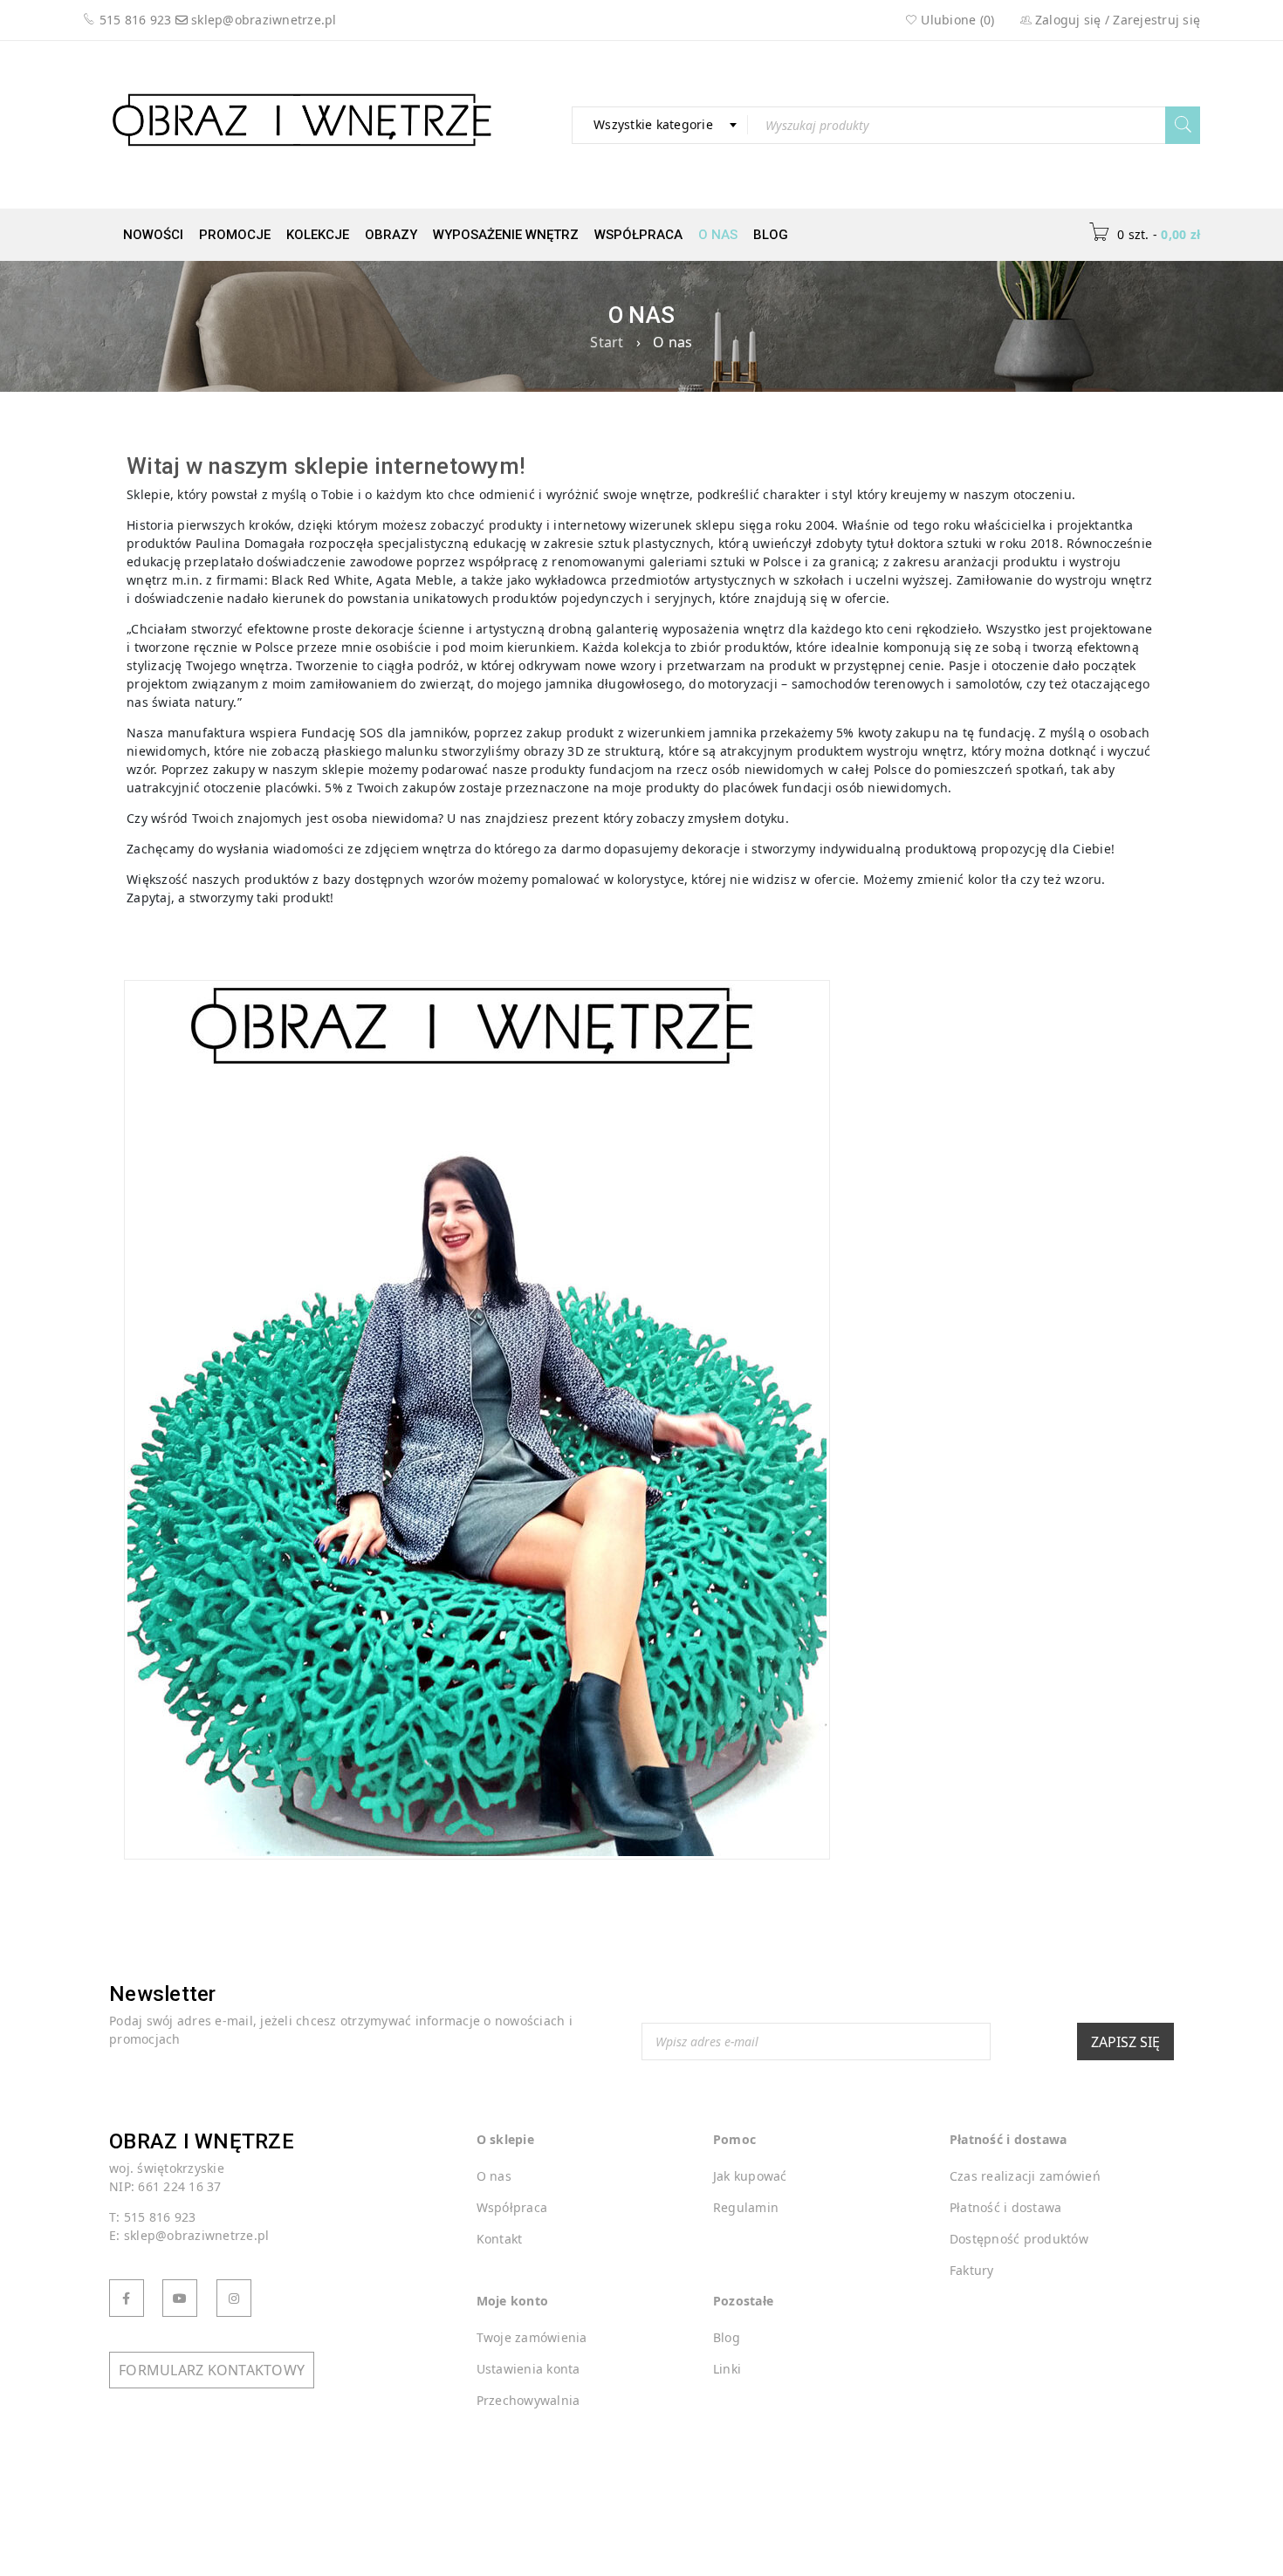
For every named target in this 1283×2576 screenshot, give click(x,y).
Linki (727, 2369)
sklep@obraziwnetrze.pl (264, 20)
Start (607, 342)
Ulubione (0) (956, 20)
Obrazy (391, 235)
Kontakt (500, 2239)
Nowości (153, 235)
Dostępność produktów (1019, 2239)
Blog (771, 235)
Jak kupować (750, 2176)
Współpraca (638, 235)
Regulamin (746, 2207)
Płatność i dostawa (1006, 2207)
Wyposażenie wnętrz (506, 235)
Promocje (235, 235)
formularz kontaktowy (212, 2370)
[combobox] (660, 125)
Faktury (972, 2270)
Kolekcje (318, 235)
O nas (718, 235)
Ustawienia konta (528, 2369)
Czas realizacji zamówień (1025, 2176)
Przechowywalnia (528, 2400)
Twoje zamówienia (532, 2337)
